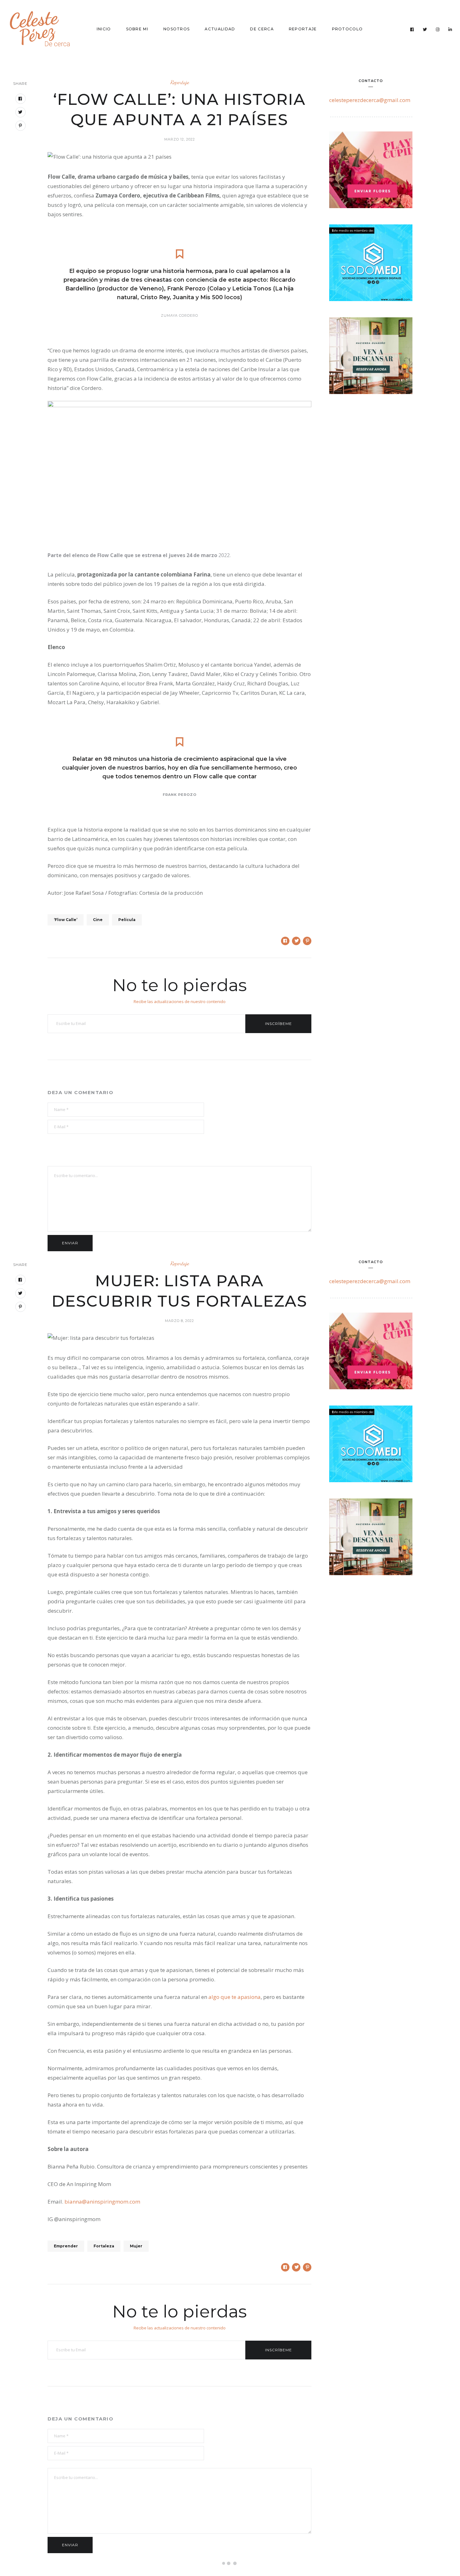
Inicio (104, 29)
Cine (98, 920)
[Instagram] (438, 29)
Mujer (136, 2246)
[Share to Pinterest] (307, 941)
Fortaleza (104, 2246)
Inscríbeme (279, 1024)
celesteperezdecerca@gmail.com (370, 100)
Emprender (66, 2246)
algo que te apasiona (235, 1997)
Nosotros (176, 29)
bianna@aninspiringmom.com (102, 2202)
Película (127, 920)
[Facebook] (412, 29)
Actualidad (220, 29)
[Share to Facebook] (285, 941)
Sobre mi (137, 29)
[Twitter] (425, 29)
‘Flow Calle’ (66, 920)
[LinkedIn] (450, 29)
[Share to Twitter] (296, 941)
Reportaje (303, 29)
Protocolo (348, 29)
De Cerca (262, 29)
